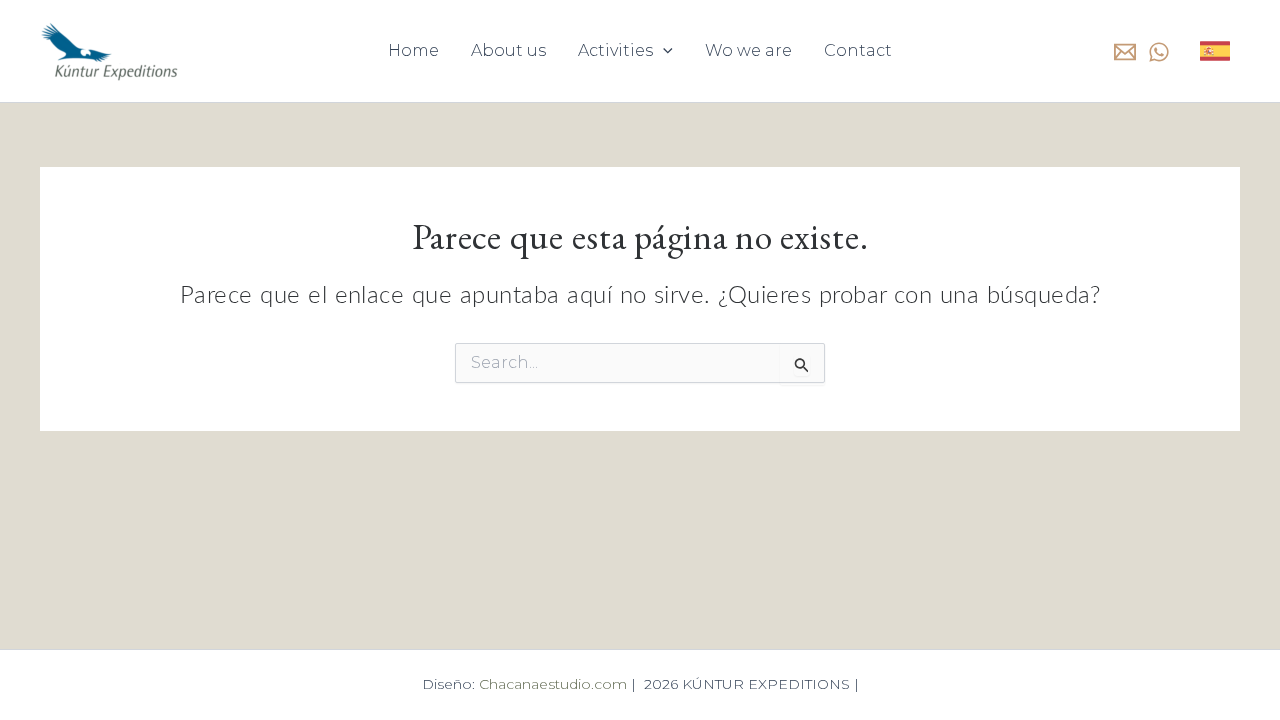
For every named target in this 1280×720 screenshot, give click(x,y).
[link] (1215, 51)
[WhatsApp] (1159, 52)
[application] (663, 51)
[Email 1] (1125, 52)
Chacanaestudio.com (555, 684)
